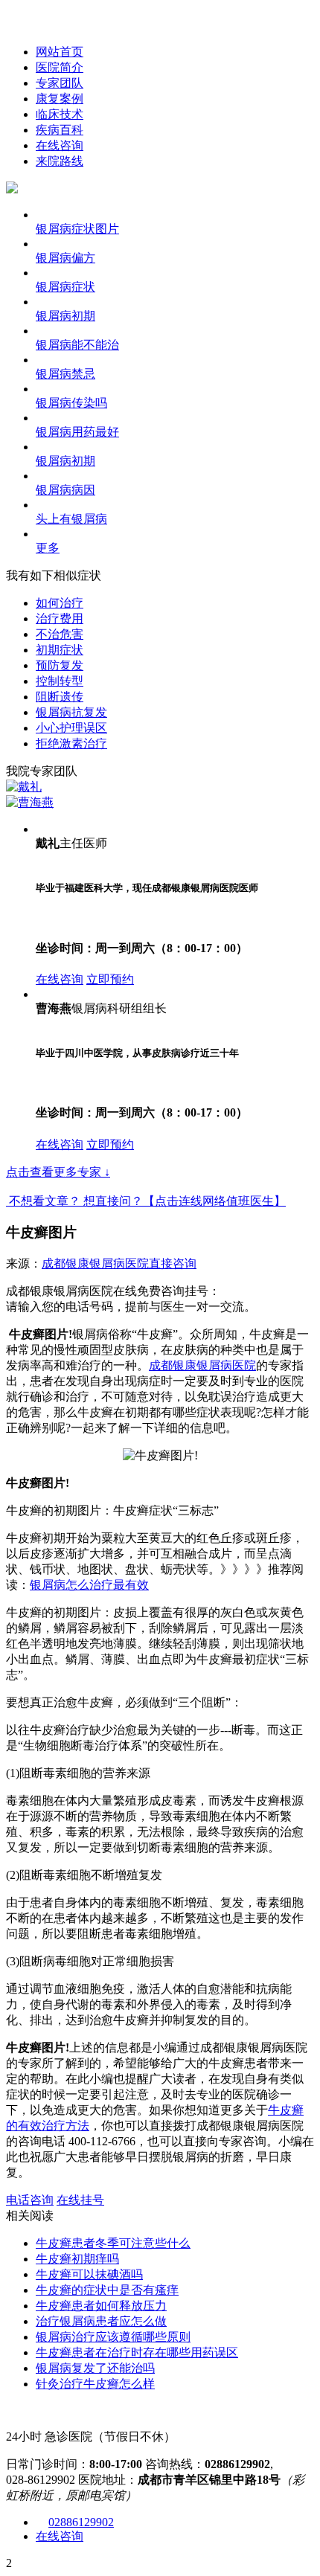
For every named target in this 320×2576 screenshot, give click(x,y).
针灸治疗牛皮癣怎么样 (95, 2384)
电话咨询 (30, 2200)
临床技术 (60, 114)
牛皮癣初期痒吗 (77, 2259)
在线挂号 (80, 2200)
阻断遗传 (60, 697)
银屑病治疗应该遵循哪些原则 (113, 2337)
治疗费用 (60, 619)
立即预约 (110, 979)
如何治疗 (60, 603)
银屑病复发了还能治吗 (95, 2368)
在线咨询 (60, 145)
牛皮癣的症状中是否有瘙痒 (107, 2290)
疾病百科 (60, 130)
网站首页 (60, 52)
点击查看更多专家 (58, 1172)
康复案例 (60, 99)
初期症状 (60, 650)
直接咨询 (173, 1263)
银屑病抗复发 (71, 712)
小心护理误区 (71, 728)
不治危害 (60, 634)
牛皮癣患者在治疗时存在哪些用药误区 (137, 2352)
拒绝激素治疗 (71, 743)
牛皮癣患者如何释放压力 (101, 2306)
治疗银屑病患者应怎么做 (101, 2321)
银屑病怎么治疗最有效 (89, 1585)
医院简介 (60, 67)
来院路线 (60, 161)
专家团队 (60, 83)
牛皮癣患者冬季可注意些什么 (113, 2243)
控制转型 (60, 681)
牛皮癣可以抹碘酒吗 (89, 2274)
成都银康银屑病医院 (95, 1263)
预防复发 (60, 665)
